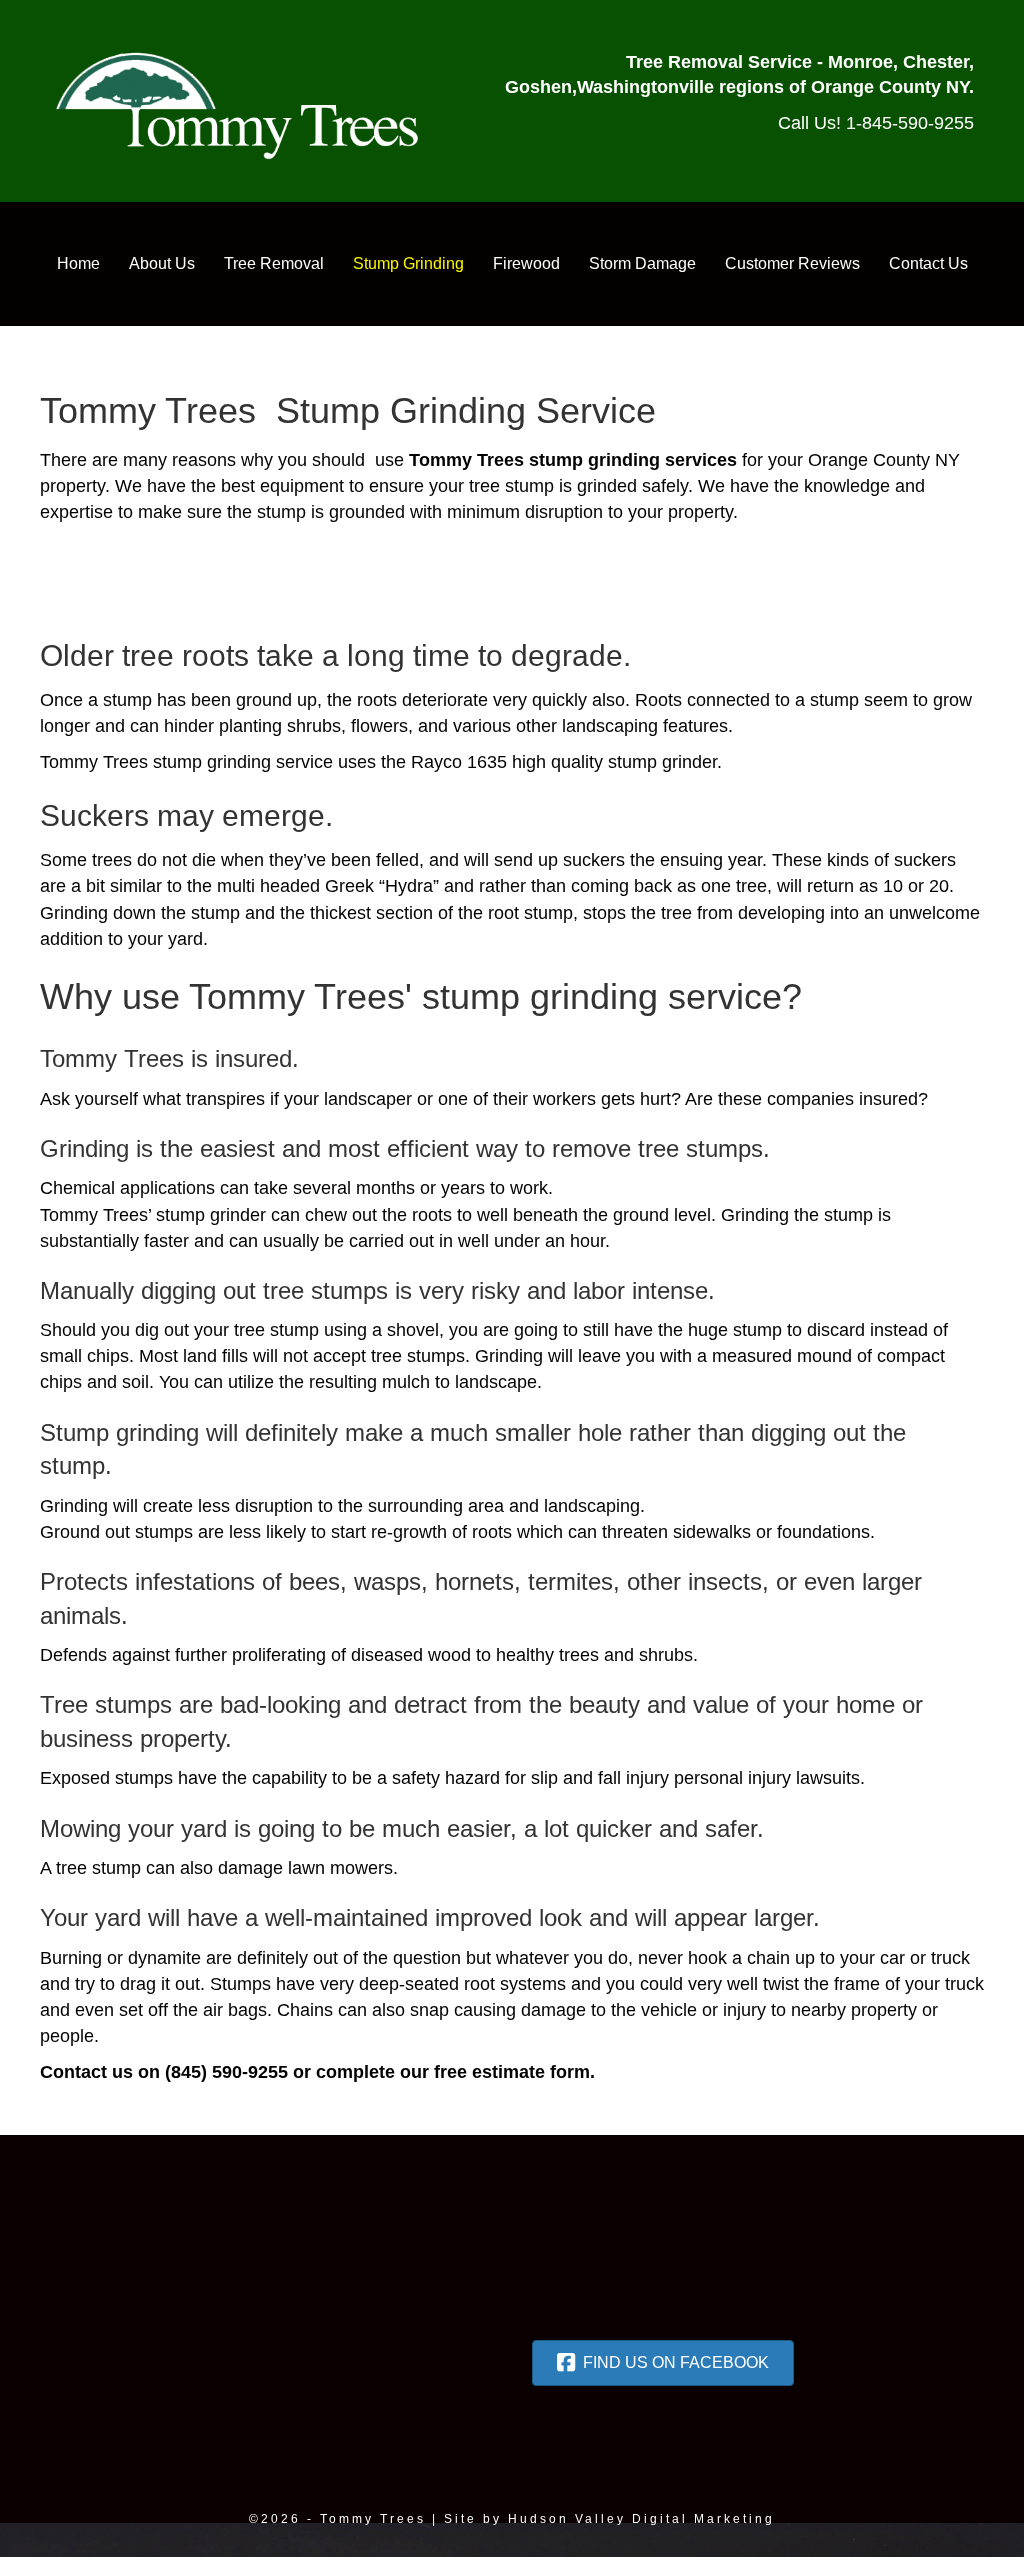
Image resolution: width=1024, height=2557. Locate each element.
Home (78, 263)
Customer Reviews (792, 263)
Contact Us (928, 263)
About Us (162, 263)
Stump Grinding (408, 263)
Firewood (526, 263)
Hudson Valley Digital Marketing (641, 2519)
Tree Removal (274, 263)
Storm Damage (642, 263)
